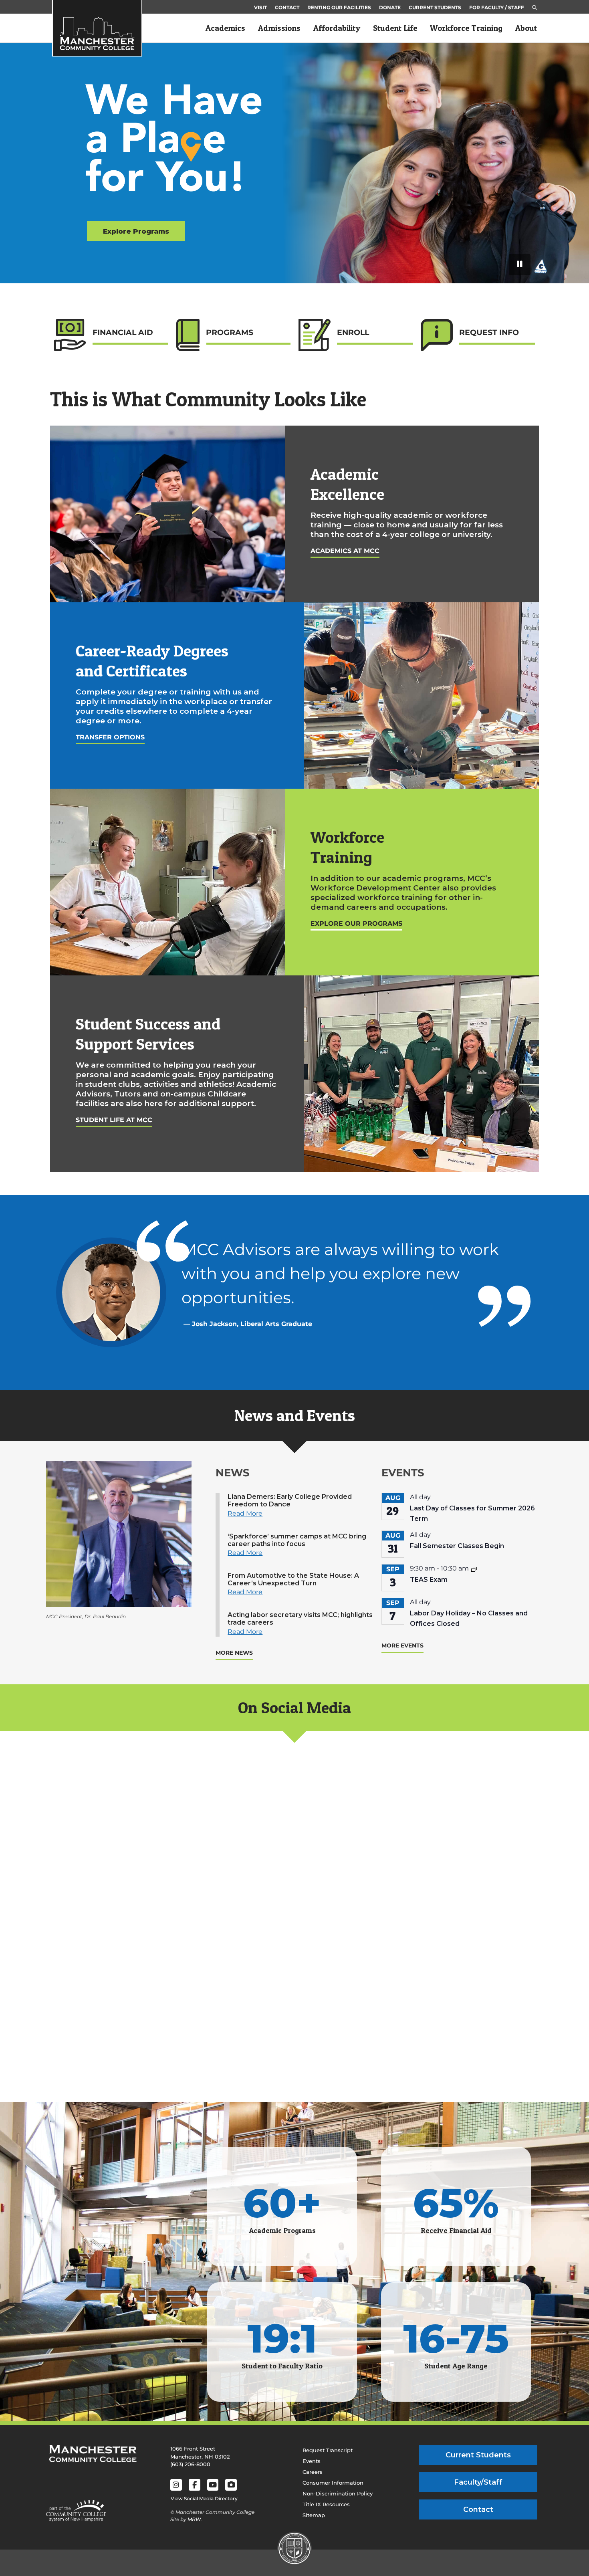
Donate (390, 7)
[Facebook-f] (195, 2485)
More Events (402, 1645)
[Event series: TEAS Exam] (474, 1569)
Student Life (395, 28)
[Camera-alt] (231, 2485)
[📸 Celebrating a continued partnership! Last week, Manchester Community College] (294, 1999)
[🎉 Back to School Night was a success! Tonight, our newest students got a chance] (129, 1834)
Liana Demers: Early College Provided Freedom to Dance (290, 1500)
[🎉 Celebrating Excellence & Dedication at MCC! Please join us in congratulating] (460, 1999)
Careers (313, 2472)
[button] (535, 8)
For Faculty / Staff (497, 7)
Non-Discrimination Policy (338, 2493)
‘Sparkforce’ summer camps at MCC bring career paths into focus (297, 1540)
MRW (194, 2519)
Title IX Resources (326, 2504)
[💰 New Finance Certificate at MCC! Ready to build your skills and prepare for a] (460, 1834)
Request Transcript (328, 2450)
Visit (260, 7)
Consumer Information (333, 2483)
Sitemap (314, 2515)
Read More (245, 1513)
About (526, 28)
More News (234, 1653)
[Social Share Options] (54, 1910)
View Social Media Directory (204, 2498)
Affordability (337, 28)
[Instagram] (176, 2485)
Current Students (435, 7)
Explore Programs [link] (136, 231)
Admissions (279, 28)
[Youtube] (213, 2485)
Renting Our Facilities (339, 7)
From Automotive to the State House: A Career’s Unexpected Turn (293, 1579)
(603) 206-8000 (190, 2464)
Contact (287, 7)
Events (312, 2461)
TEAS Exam (429, 1580)
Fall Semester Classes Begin (457, 1546)
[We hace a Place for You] (180, 147)
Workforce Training (466, 28)
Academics (225, 28)
